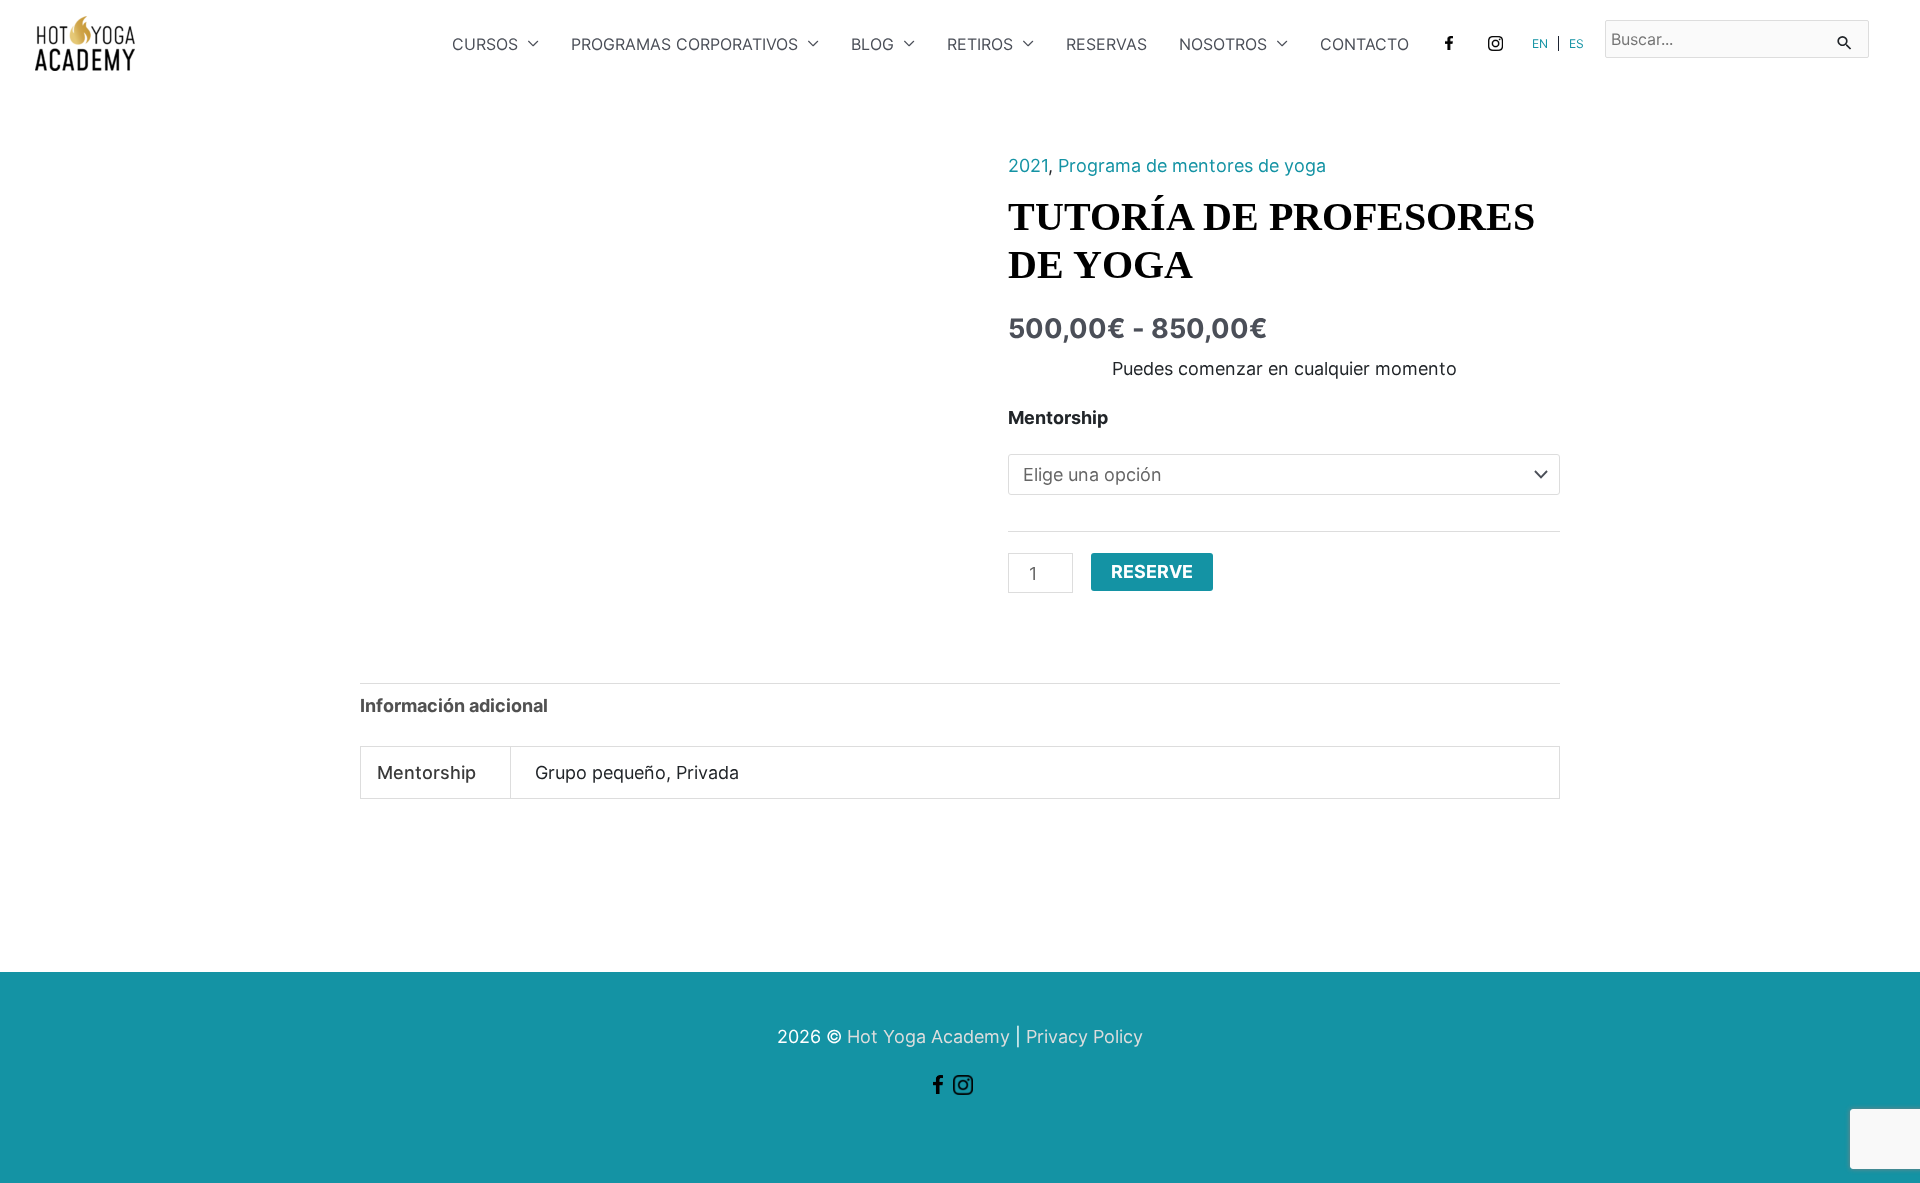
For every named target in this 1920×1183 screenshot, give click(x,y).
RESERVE (1152, 571)
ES (1576, 43)
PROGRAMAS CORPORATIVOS (684, 44)
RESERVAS (1106, 44)
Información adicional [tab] (454, 705)
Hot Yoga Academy (928, 1036)
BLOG (872, 44)
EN (1540, 43)
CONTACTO (1364, 44)
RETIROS (980, 44)
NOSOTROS (1223, 44)
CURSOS (485, 44)
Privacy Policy (1084, 1036)
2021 (1028, 165)
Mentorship (1058, 417)
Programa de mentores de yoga (1192, 165)
